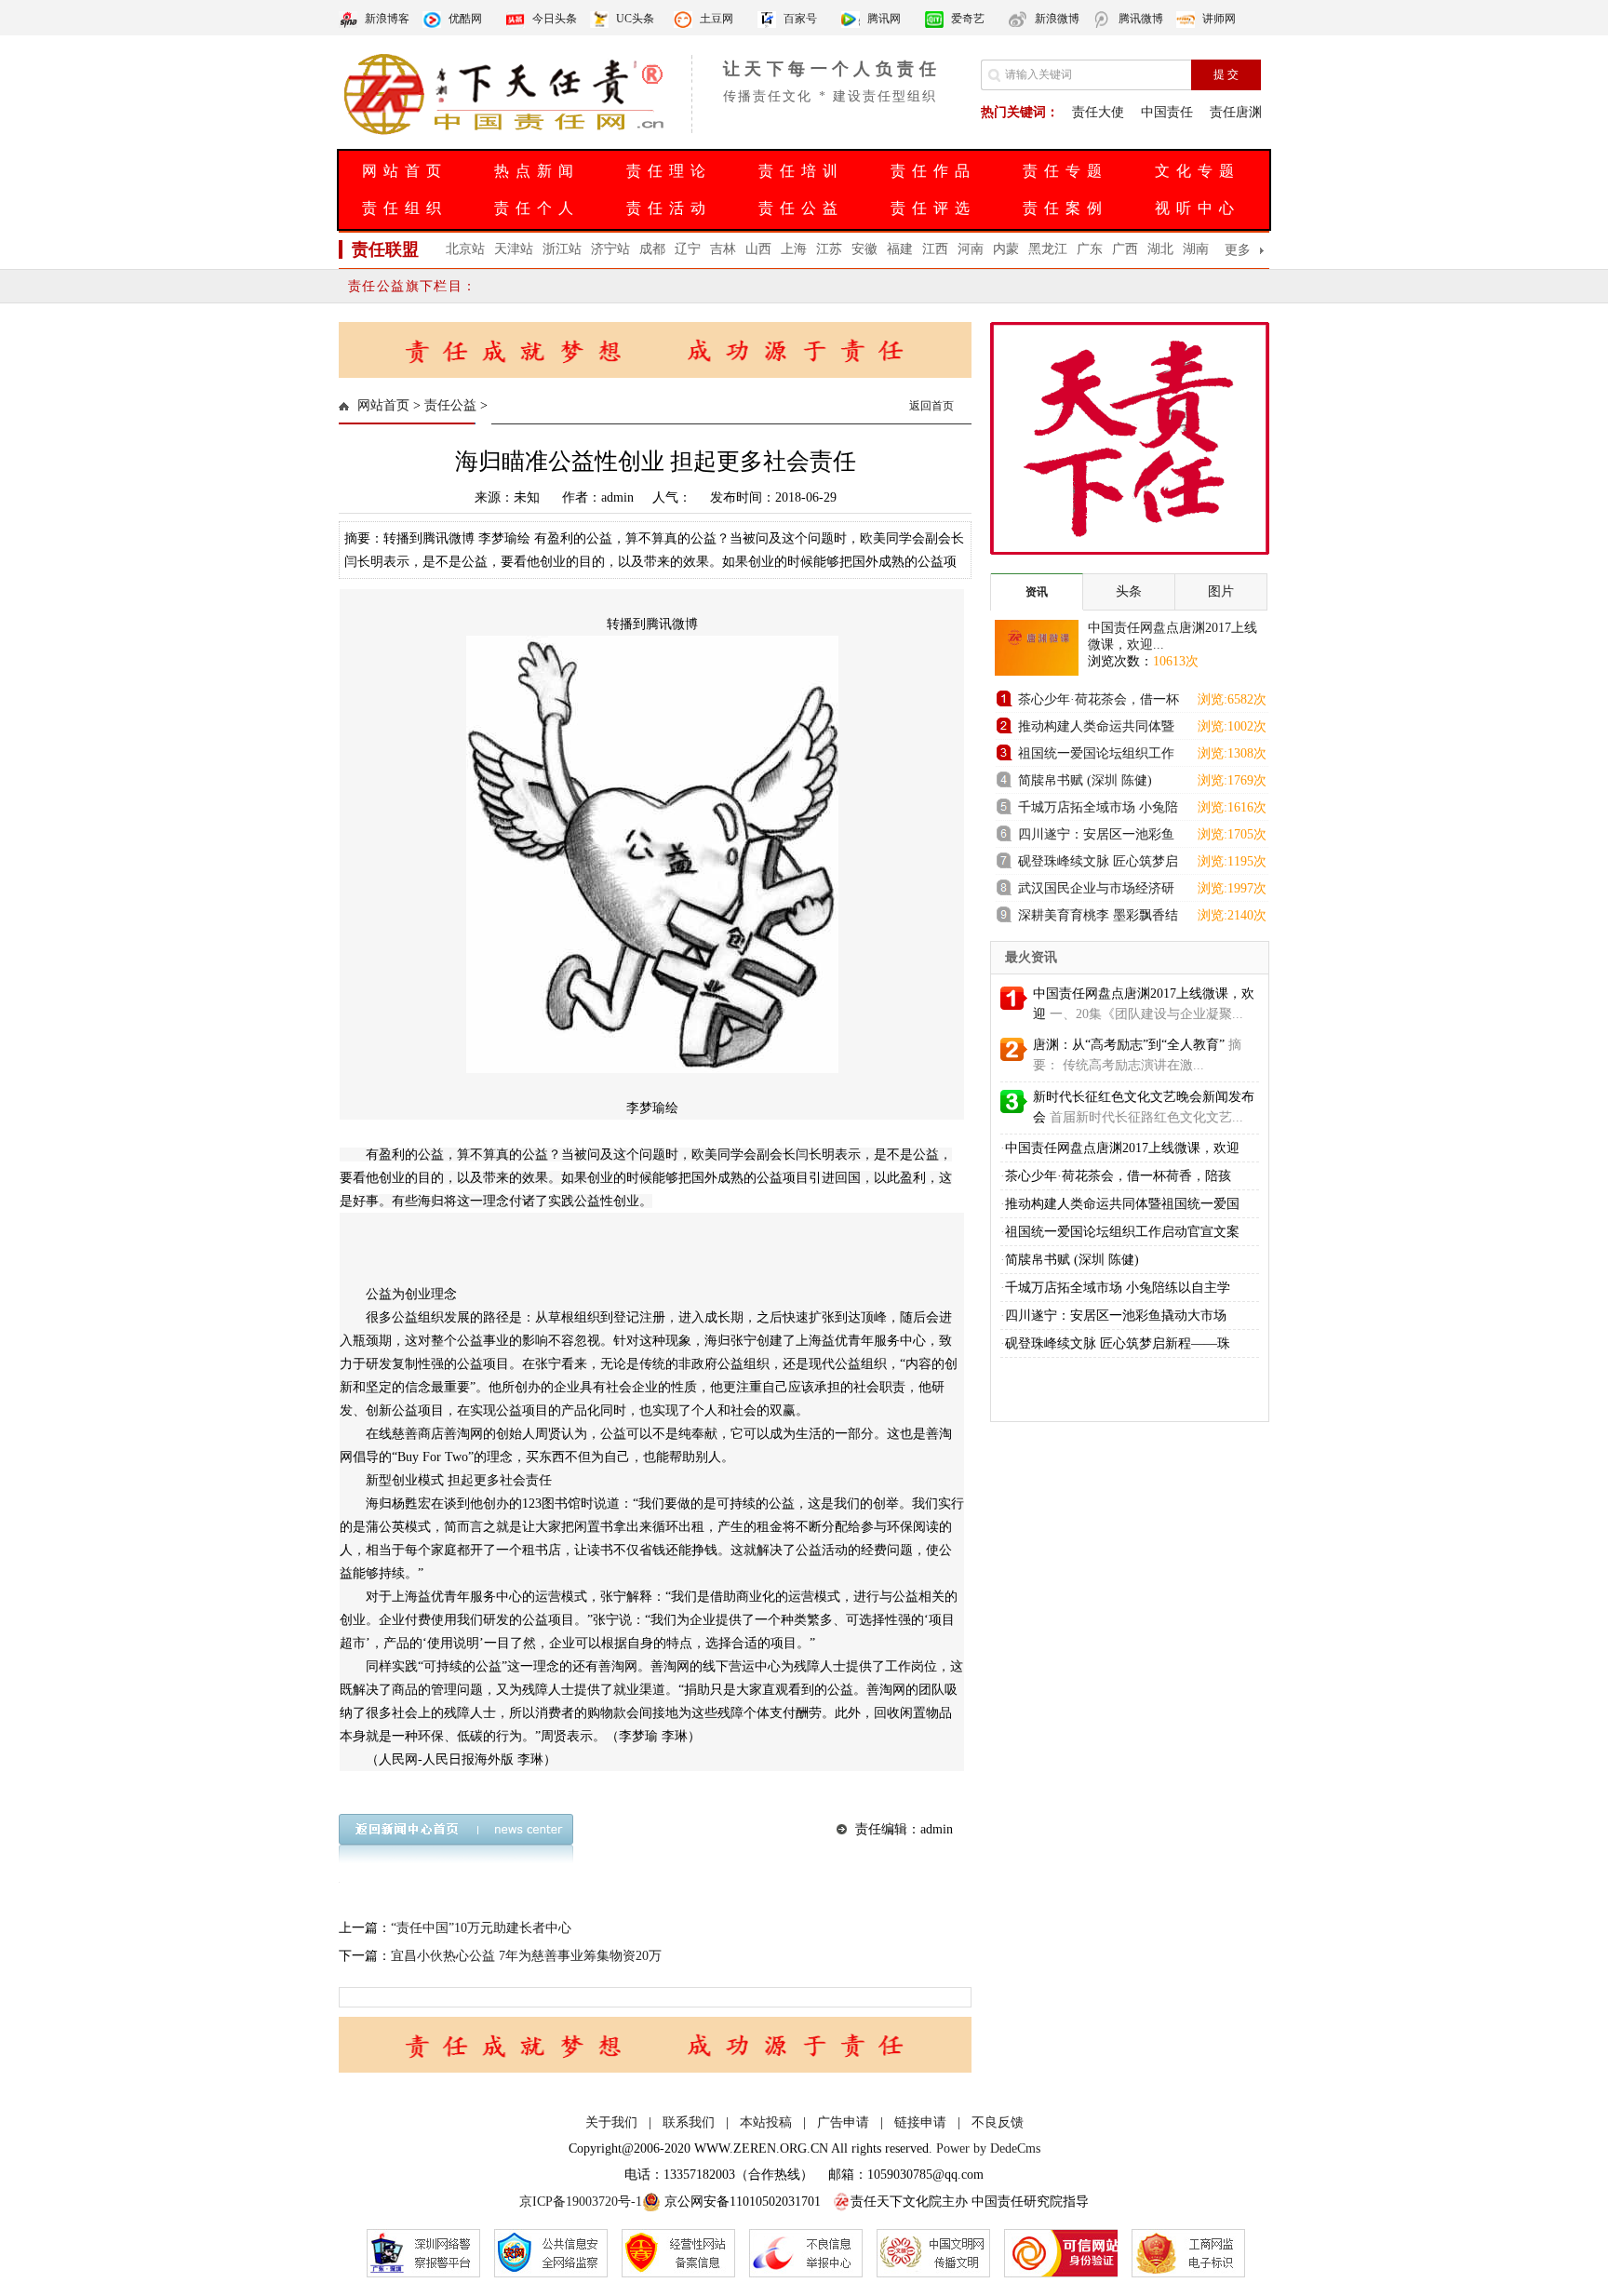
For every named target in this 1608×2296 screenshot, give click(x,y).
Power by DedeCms (988, 2148)
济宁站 (610, 249)
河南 (971, 249)
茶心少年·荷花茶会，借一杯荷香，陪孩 (1118, 1176)
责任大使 (1098, 112)
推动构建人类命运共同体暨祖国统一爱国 (1122, 1204)
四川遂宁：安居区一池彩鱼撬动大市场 (1096, 837)
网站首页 (405, 171)
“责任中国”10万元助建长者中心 (481, 1928)
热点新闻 (537, 171)
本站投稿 (766, 2122)
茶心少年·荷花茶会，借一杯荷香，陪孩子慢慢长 (1099, 702)
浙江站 (562, 249)
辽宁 (688, 249)
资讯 (1037, 592)
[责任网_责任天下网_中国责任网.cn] (506, 133)
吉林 (723, 249)
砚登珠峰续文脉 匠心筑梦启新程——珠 (1118, 1343)
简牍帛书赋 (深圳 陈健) (1085, 780)
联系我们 (689, 2122)
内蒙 (1006, 249)
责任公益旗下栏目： (413, 286)
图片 (1221, 591)
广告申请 (843, 2122)
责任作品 (933, 171)
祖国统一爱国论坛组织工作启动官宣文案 (1096, 756)
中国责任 (1167, 112)
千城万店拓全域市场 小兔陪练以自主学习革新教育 (1098, 810)
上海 (794, 249)
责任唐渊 (1236, 112)
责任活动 (669, 208)
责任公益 (801, 208)
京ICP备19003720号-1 (581, 2202)
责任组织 (405, 208)
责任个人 (537, 208)
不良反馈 (998, 2122)
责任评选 (933, 208)
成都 (652, 249)
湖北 (1160, 249)
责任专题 (1065, 171)
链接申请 (920, 2122)
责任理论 (669, 171)
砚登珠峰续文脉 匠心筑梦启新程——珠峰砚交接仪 (1098, 864)
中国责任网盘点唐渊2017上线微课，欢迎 (1122, 1148)
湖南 (1196, 249)
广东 (1090, 249)
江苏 (829, 249)
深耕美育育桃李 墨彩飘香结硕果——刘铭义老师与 (1098, 918)
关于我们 (611, 2122)
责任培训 (801, 171)
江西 (935, 249)
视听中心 (1198, 208)
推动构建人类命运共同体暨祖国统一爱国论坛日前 (1096, 729)
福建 (900, 249)
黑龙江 (1048, 249)
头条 (1129, 591)
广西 (1125, 249)
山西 (758, 249)
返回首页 (931, 406)
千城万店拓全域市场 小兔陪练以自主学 (1118, 1288)
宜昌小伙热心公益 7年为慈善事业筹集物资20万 (526, 1956)
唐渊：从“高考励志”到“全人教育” (1129, 1045)
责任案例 (1065, 208)
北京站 (465, 249)
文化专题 (1198, 171)
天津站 (514, 249)
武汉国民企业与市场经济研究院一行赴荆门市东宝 (1096, 891)
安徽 (864, 249)
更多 (1238, 250)
